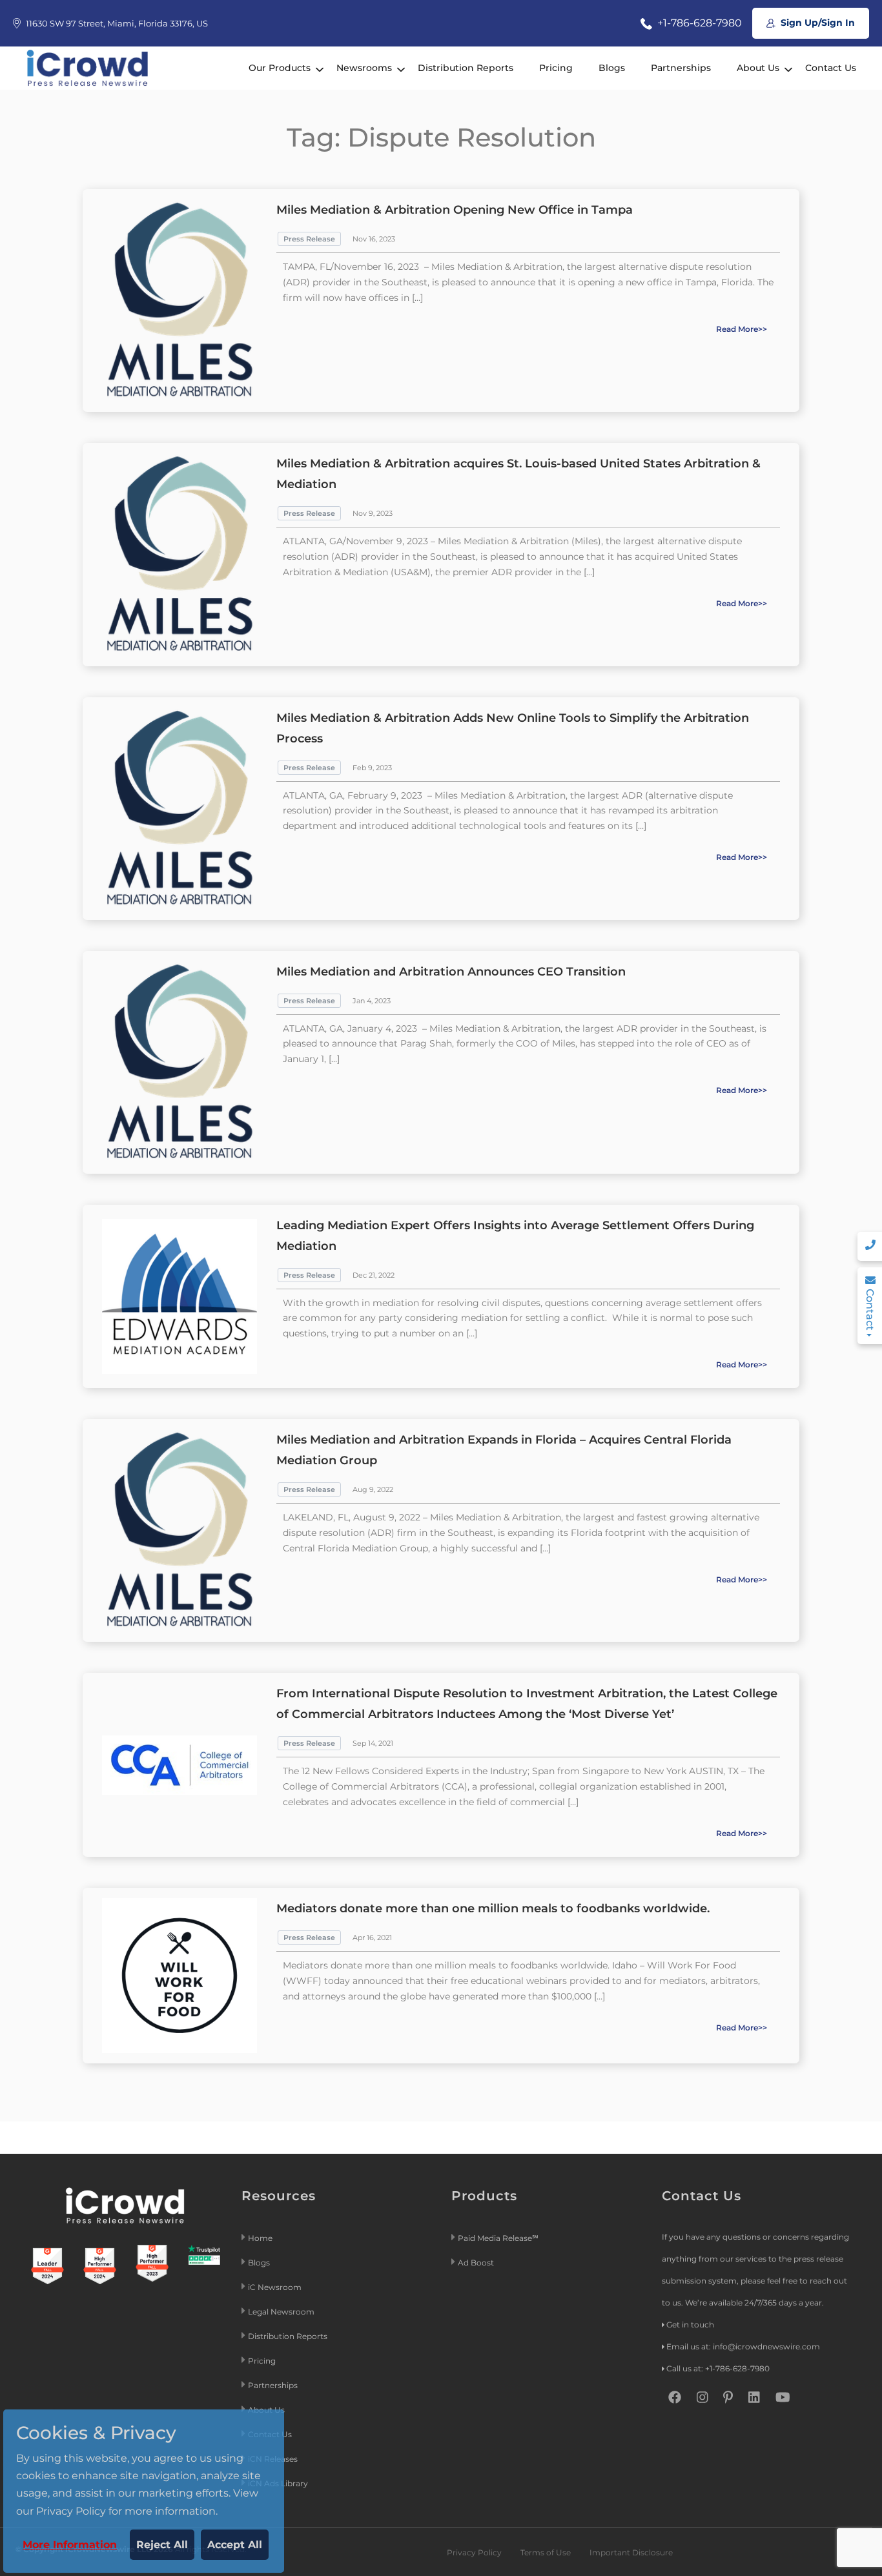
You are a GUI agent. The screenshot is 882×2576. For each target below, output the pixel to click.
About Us (758, 68)
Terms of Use (546, 2552)
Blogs (612, 68)
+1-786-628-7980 (698, 23)
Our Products (280, 68)
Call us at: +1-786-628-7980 (718, 2368)
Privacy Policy (474, 2552)
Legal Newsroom (282, 2312)
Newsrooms (364, 68)
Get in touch (690, 2325)
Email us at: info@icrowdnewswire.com (743, 2346)
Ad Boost (476, 2263)
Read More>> (742, 329)
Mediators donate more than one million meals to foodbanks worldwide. (493, 1908)
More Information (70, 2545)
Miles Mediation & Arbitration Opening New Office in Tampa (455, 210)
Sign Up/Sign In (816, 23)
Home (260, 2238)
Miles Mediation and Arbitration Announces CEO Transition (451, 972)
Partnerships (681, 68)
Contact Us (831, 68)
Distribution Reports (466, 68)
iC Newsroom (276, 2287)
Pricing (556, 68)
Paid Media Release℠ (498, 2238)
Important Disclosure (631, 2552)
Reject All (162, 2545)
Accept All (235, 2545)
